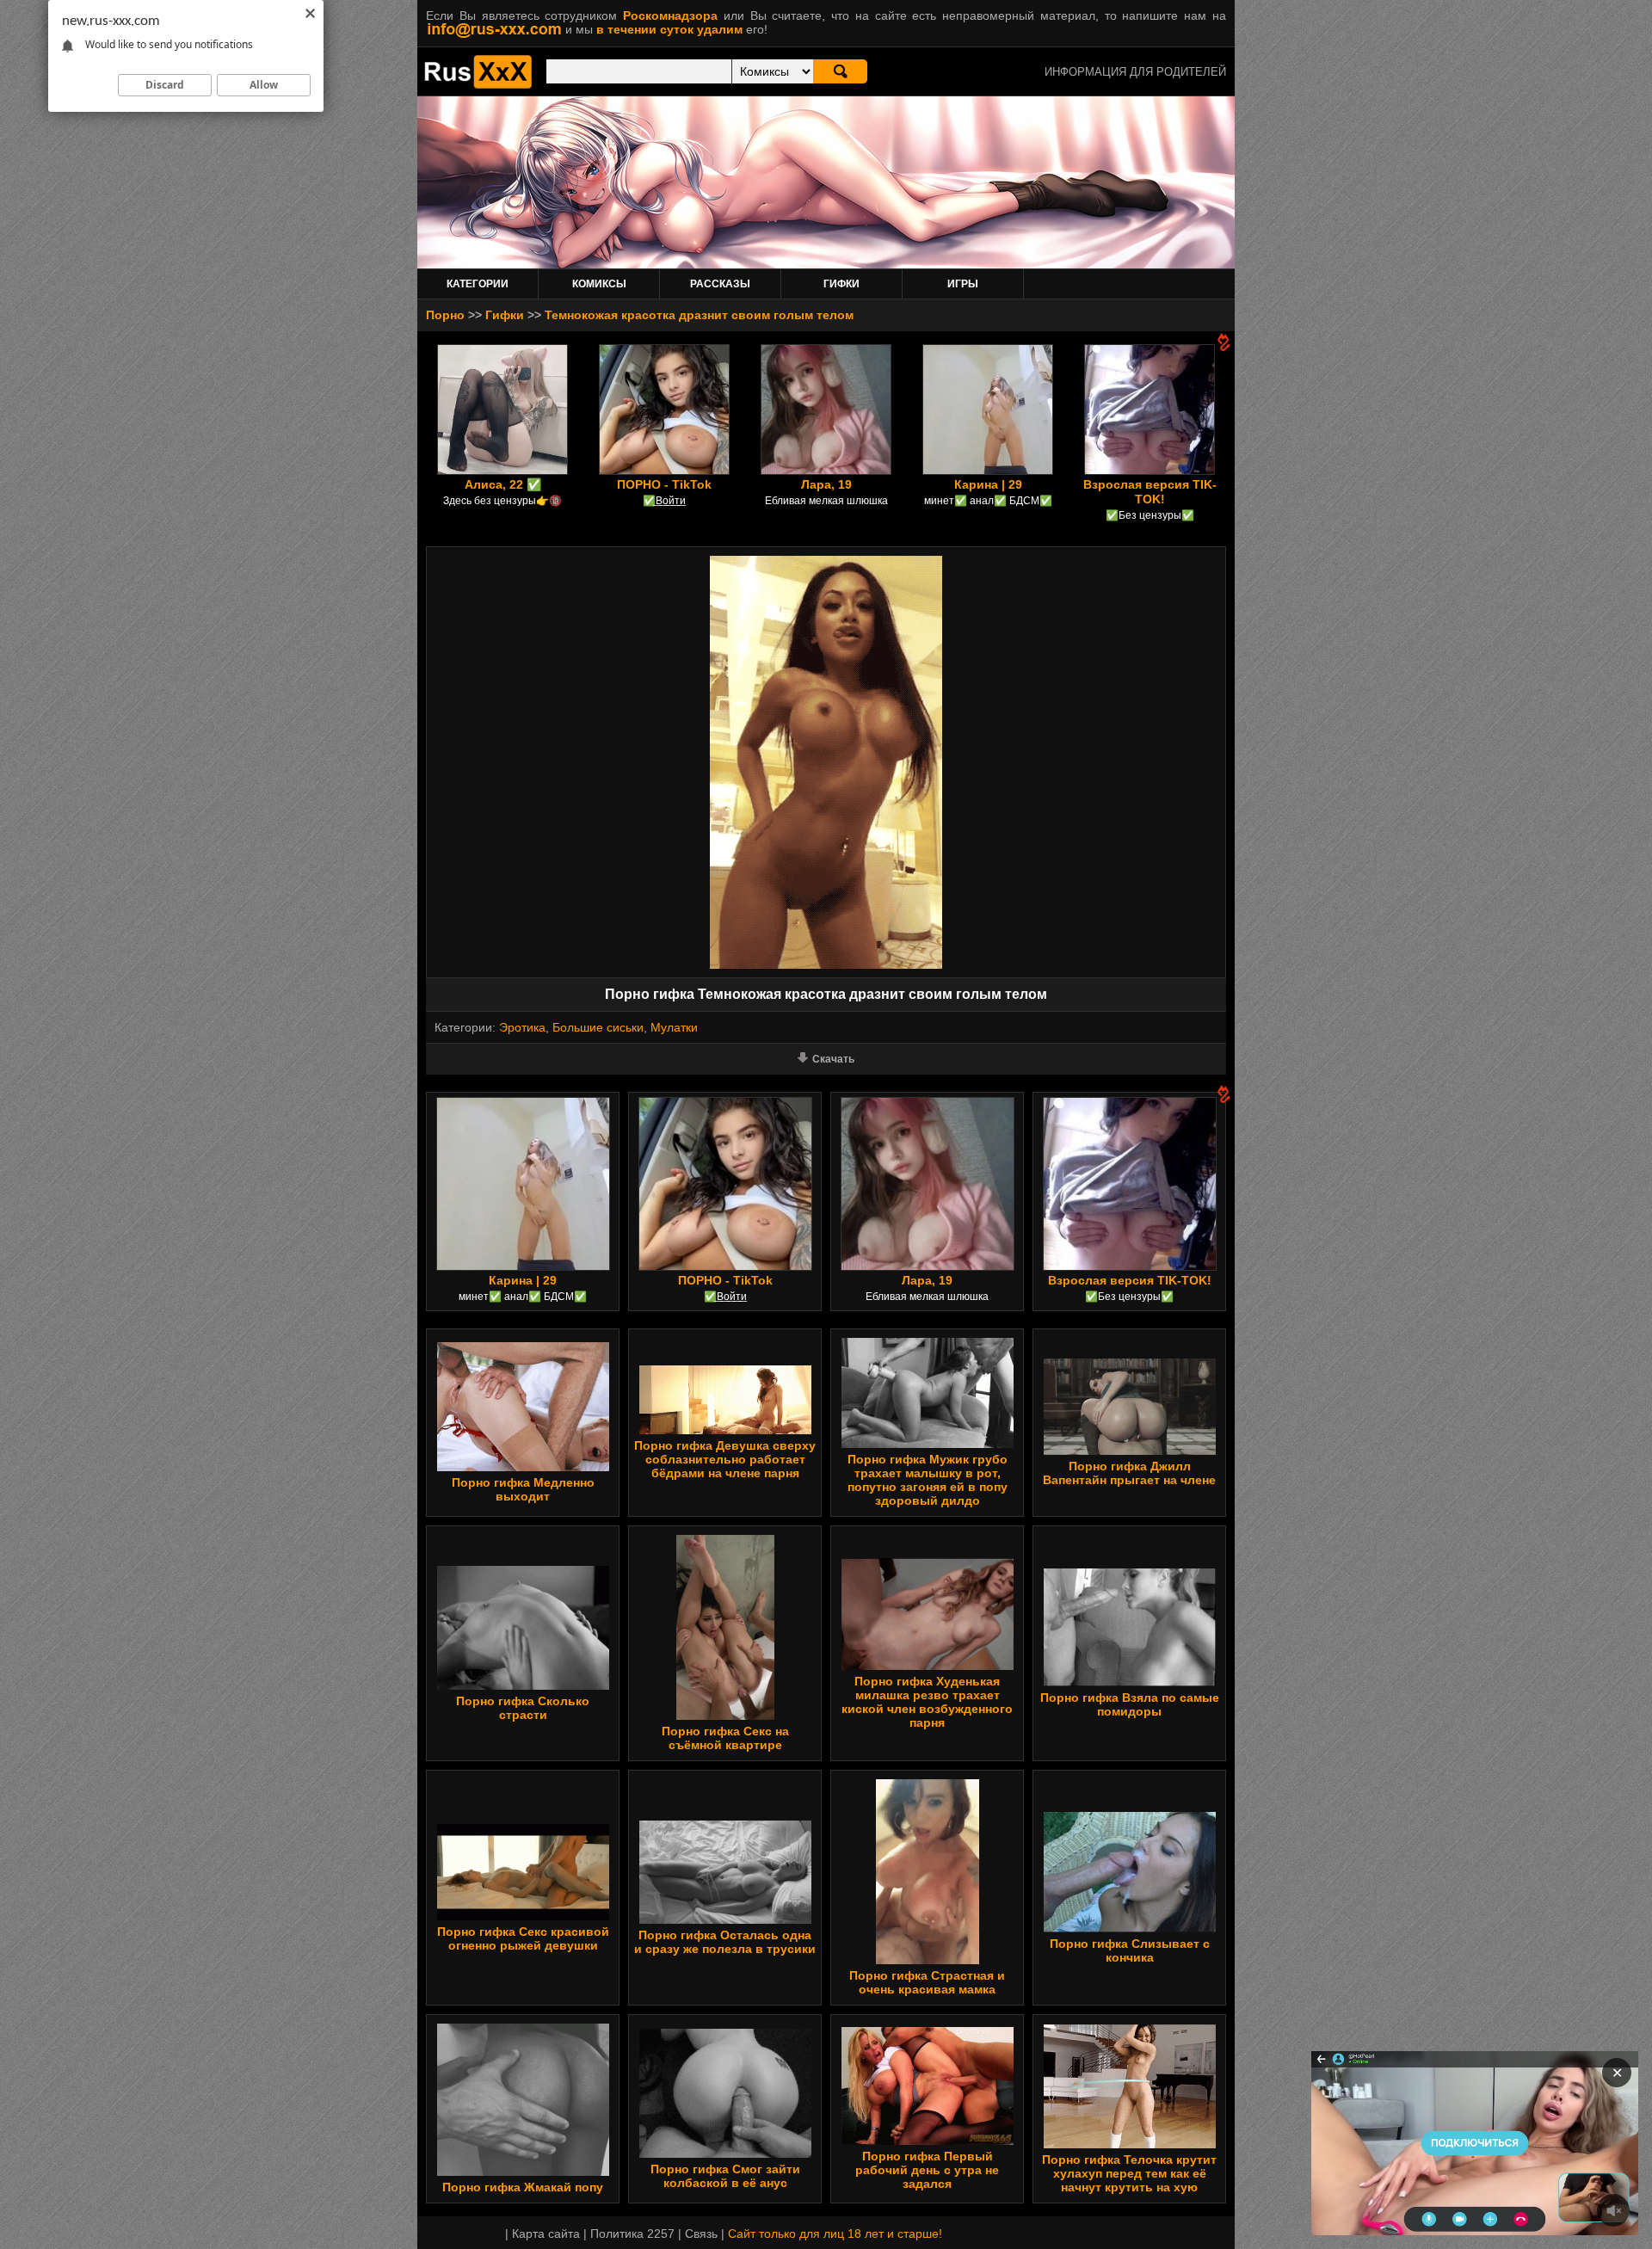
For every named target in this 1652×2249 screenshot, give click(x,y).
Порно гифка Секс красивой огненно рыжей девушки (523, 1938)
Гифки (505, 315)
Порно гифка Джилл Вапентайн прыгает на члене (1129, 1473)
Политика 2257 (632, 2234)
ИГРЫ (963, 284)
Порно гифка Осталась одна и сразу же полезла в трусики (725, 1942)
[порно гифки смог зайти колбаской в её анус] (725, 2153)
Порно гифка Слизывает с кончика (1130, 1950)
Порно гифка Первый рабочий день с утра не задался (927, 2170)
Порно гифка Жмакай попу (523, 2187)
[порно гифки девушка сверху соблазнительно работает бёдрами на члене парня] (725, 1430)
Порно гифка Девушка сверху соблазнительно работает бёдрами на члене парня (725, 1459)
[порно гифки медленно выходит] (523, 1467)
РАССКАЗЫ (720, 284)
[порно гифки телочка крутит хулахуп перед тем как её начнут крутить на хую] (1130, 2144)
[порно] (478, 84)
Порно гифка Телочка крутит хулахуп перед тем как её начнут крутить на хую (1129, 2173)
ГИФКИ (841, 284)
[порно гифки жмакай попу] (523, 2172)
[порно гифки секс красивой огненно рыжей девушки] (523, 1916)
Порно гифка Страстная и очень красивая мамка (927, 1982)
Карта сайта (546, 2234)
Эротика (522, 1027)
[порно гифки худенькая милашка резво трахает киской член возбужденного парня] (928, 1666)
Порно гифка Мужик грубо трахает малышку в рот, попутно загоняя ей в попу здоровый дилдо (928, 1480)
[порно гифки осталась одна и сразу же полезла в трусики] (725, 1919)
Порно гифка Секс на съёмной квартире (725, 1738)
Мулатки (674, 1027)
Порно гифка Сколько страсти (523, 1708)
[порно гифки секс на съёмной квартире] (725, 1716)
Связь (701, 2234)
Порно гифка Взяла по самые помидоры (1130, 1704)
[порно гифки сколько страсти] (523, 1685)
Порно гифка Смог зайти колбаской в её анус (725, 2176)
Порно (445, 315)
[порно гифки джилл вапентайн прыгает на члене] (1130, 1451)
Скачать (833, 1059)
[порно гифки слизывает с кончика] (1130, 1928)
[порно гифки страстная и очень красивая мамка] (928, 1960)
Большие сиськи (598, 1027)
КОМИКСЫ (599, 284)
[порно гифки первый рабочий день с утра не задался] (928, 2141)
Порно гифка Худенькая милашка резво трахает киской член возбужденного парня (927, 1702)
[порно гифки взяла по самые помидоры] (1130, 1682)
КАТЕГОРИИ (478, 284)
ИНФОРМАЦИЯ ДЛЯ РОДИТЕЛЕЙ (1135, 72)
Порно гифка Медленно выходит (523, 1489)
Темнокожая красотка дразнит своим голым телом (699, 315)
